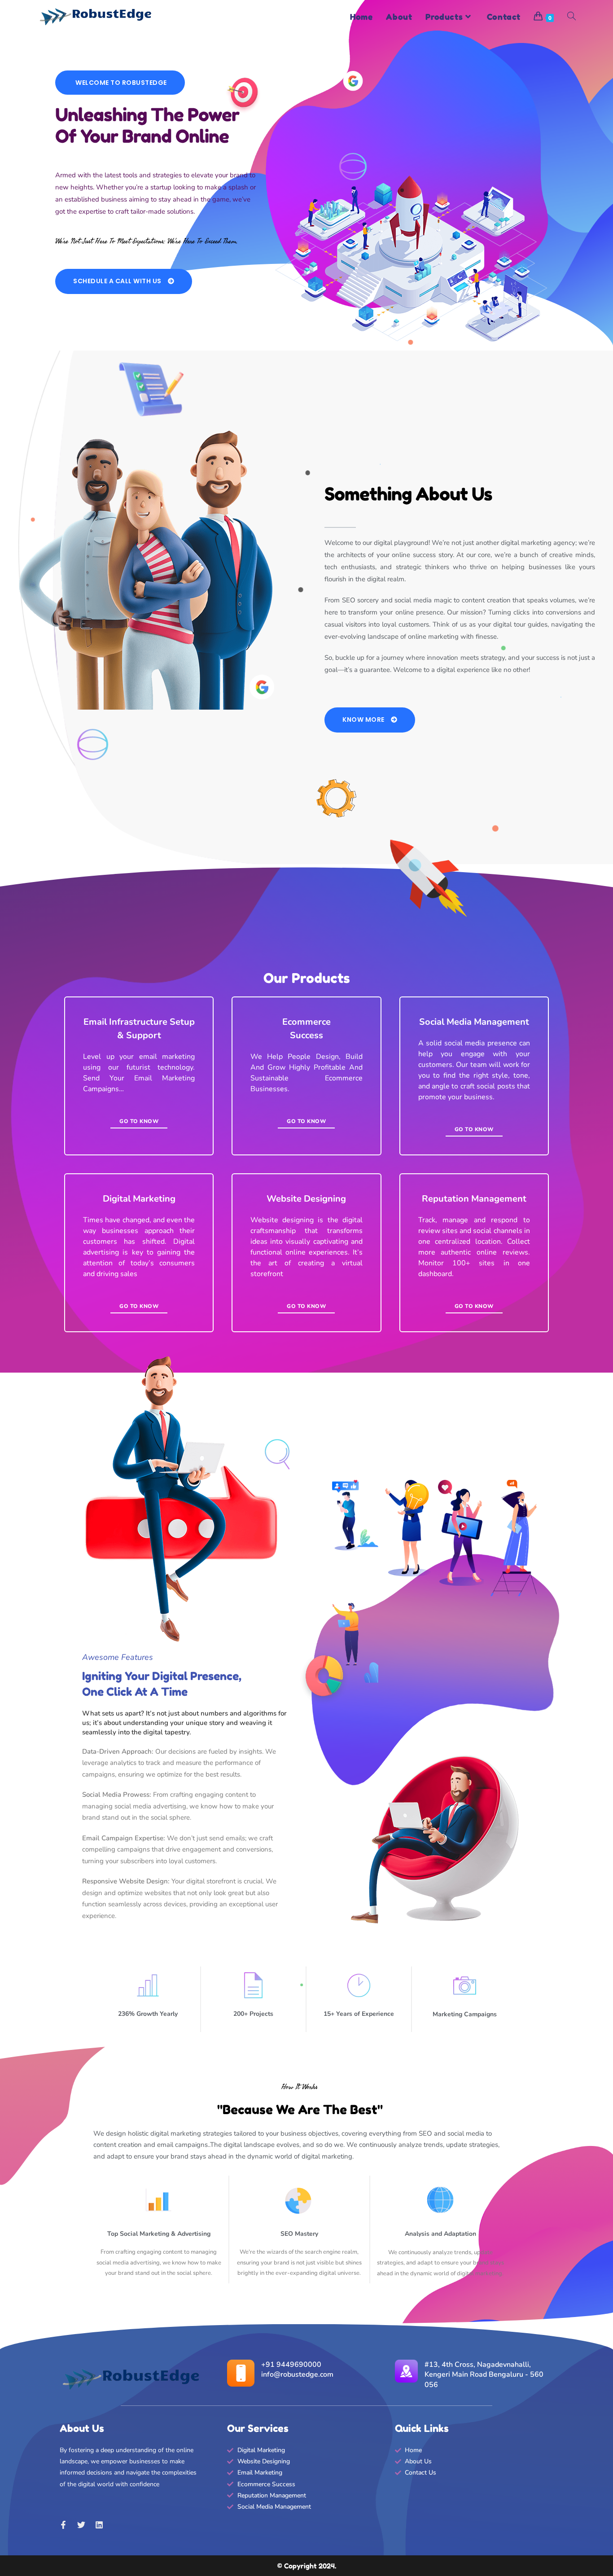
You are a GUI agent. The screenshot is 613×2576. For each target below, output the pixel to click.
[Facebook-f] (63, 2525)
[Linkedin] (99, 2525)
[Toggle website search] (571, 17)
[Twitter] (81, 2525)
